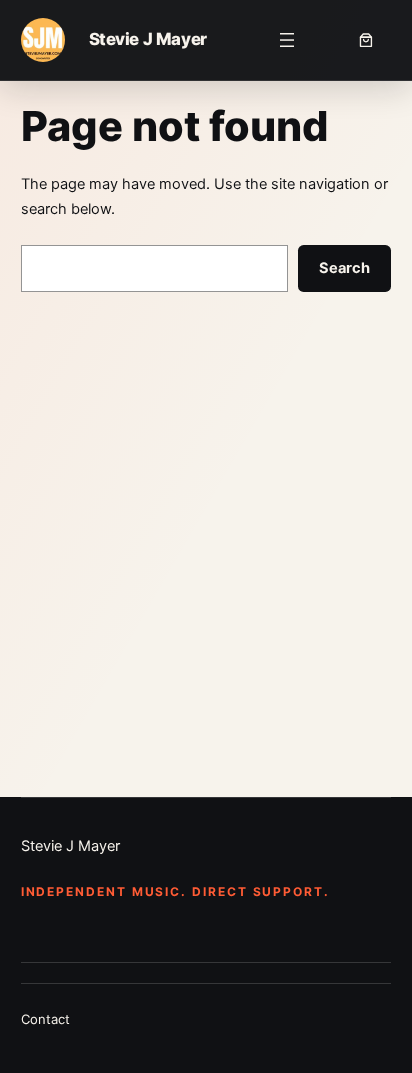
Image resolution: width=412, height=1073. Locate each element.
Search (344, 268)
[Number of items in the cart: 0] (369, 40)
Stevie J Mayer (148, 39)
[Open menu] (287, 40)
